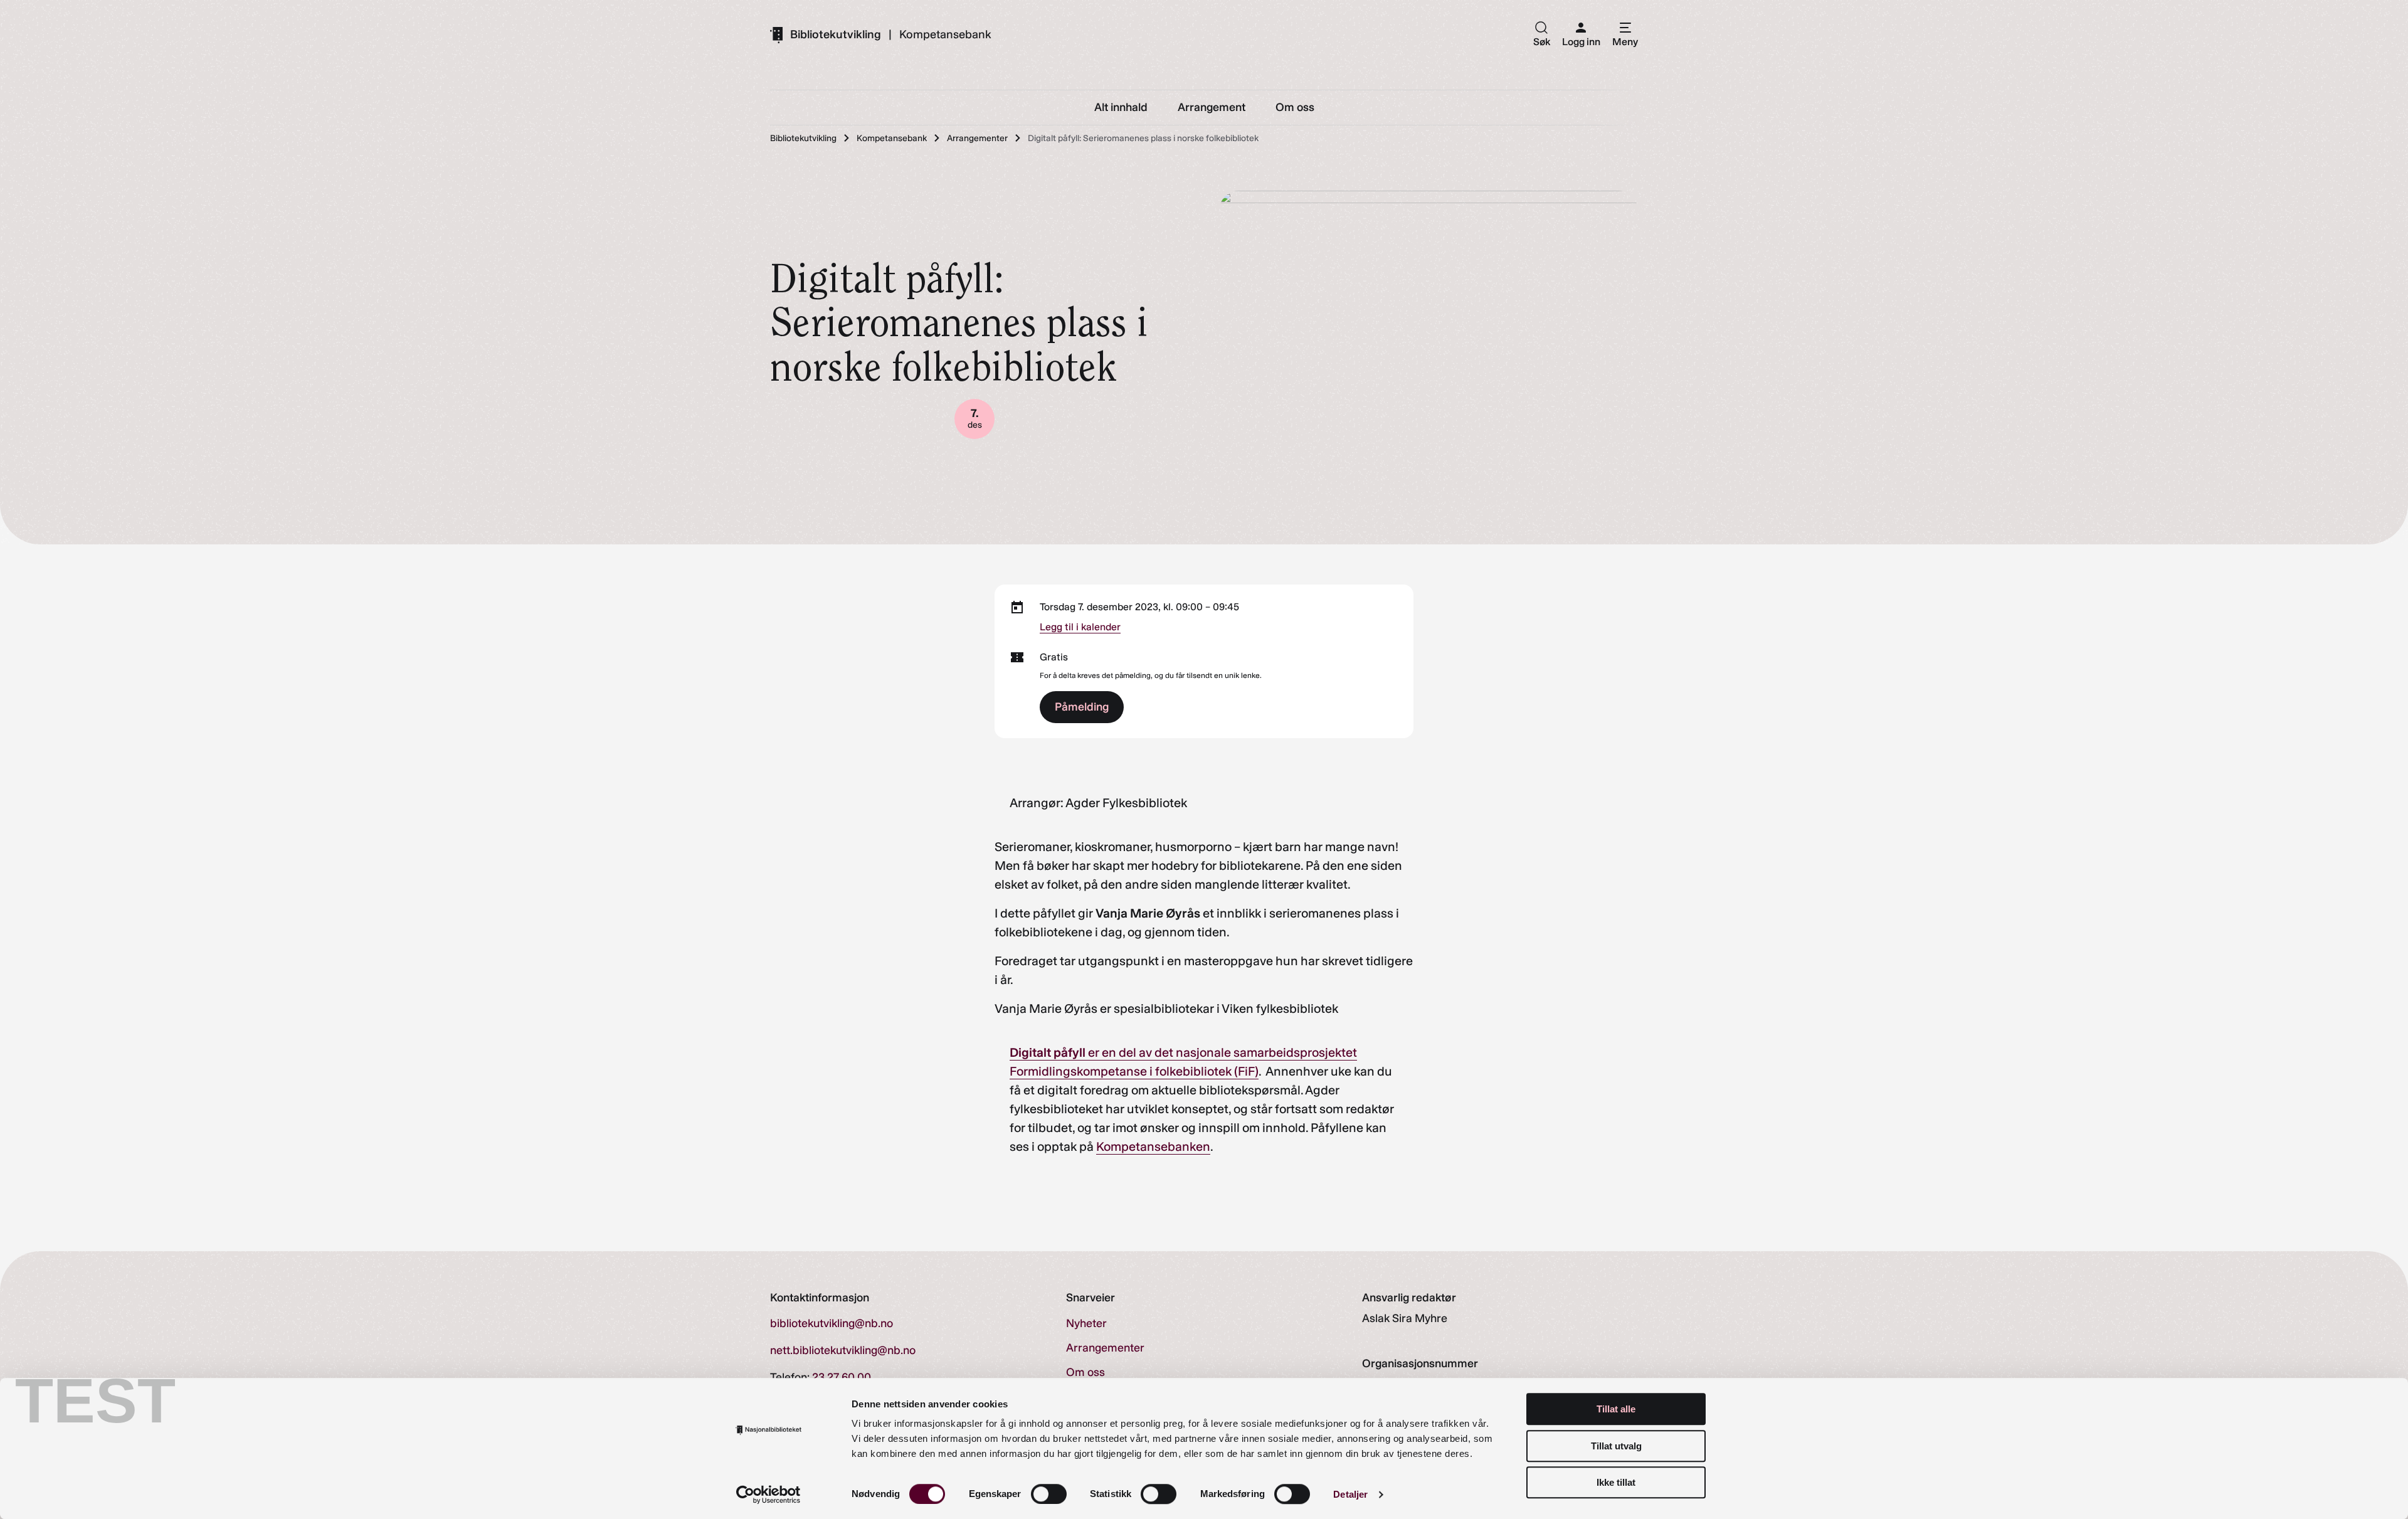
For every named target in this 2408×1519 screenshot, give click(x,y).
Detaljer (1350, 1494)
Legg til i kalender (1080, 627)
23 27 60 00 (842, 1377)
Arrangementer (1105, 1348)
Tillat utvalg (1616, 1446)
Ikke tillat (1616, 1482)
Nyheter (1086, 1323)
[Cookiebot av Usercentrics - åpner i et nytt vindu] (768, 1495)
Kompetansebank (945, 34)
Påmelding (1082, 707)
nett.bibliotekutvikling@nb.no (843, 1350)
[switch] (1049, 1494)
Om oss (1085, 1372)
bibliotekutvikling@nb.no (832, 1323)
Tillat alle (1616, 1409)
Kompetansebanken (1153, 1146)
